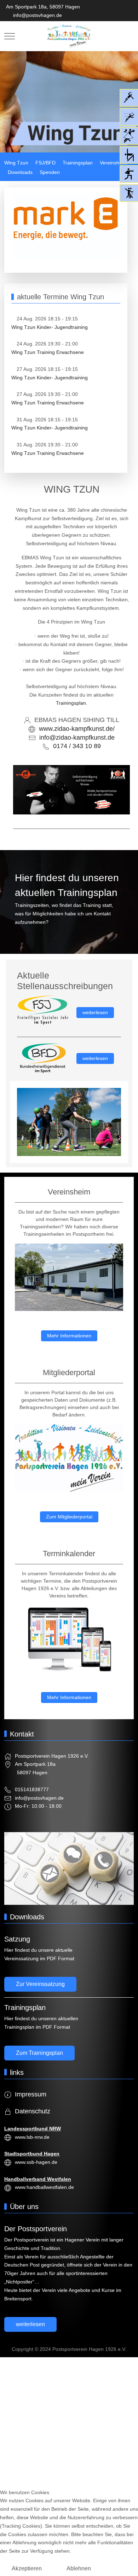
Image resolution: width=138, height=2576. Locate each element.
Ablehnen (79, 2568)
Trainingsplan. (72, 703)
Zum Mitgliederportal (69, 1517)
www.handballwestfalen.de (44, 2187)
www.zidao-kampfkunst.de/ (77, 729)
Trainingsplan (88, 893)
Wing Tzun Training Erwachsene (48, 352)
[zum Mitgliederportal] (69, 1457)
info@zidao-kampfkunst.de (77, 738)
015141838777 (32, 1789)
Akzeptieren (27, 2568)
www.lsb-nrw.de (32, 2137)
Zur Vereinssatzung (40, 1984)
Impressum (31, 2094)
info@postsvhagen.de (38, 15)
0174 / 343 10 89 (77, 746)
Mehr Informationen (69, 1336)
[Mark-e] (66, 227)
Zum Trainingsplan (39, 2053)
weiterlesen (95, 1012)
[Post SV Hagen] (69, 36)
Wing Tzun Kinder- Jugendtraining (50, 327)
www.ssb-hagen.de (36, 2162)
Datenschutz (33, 2111)
